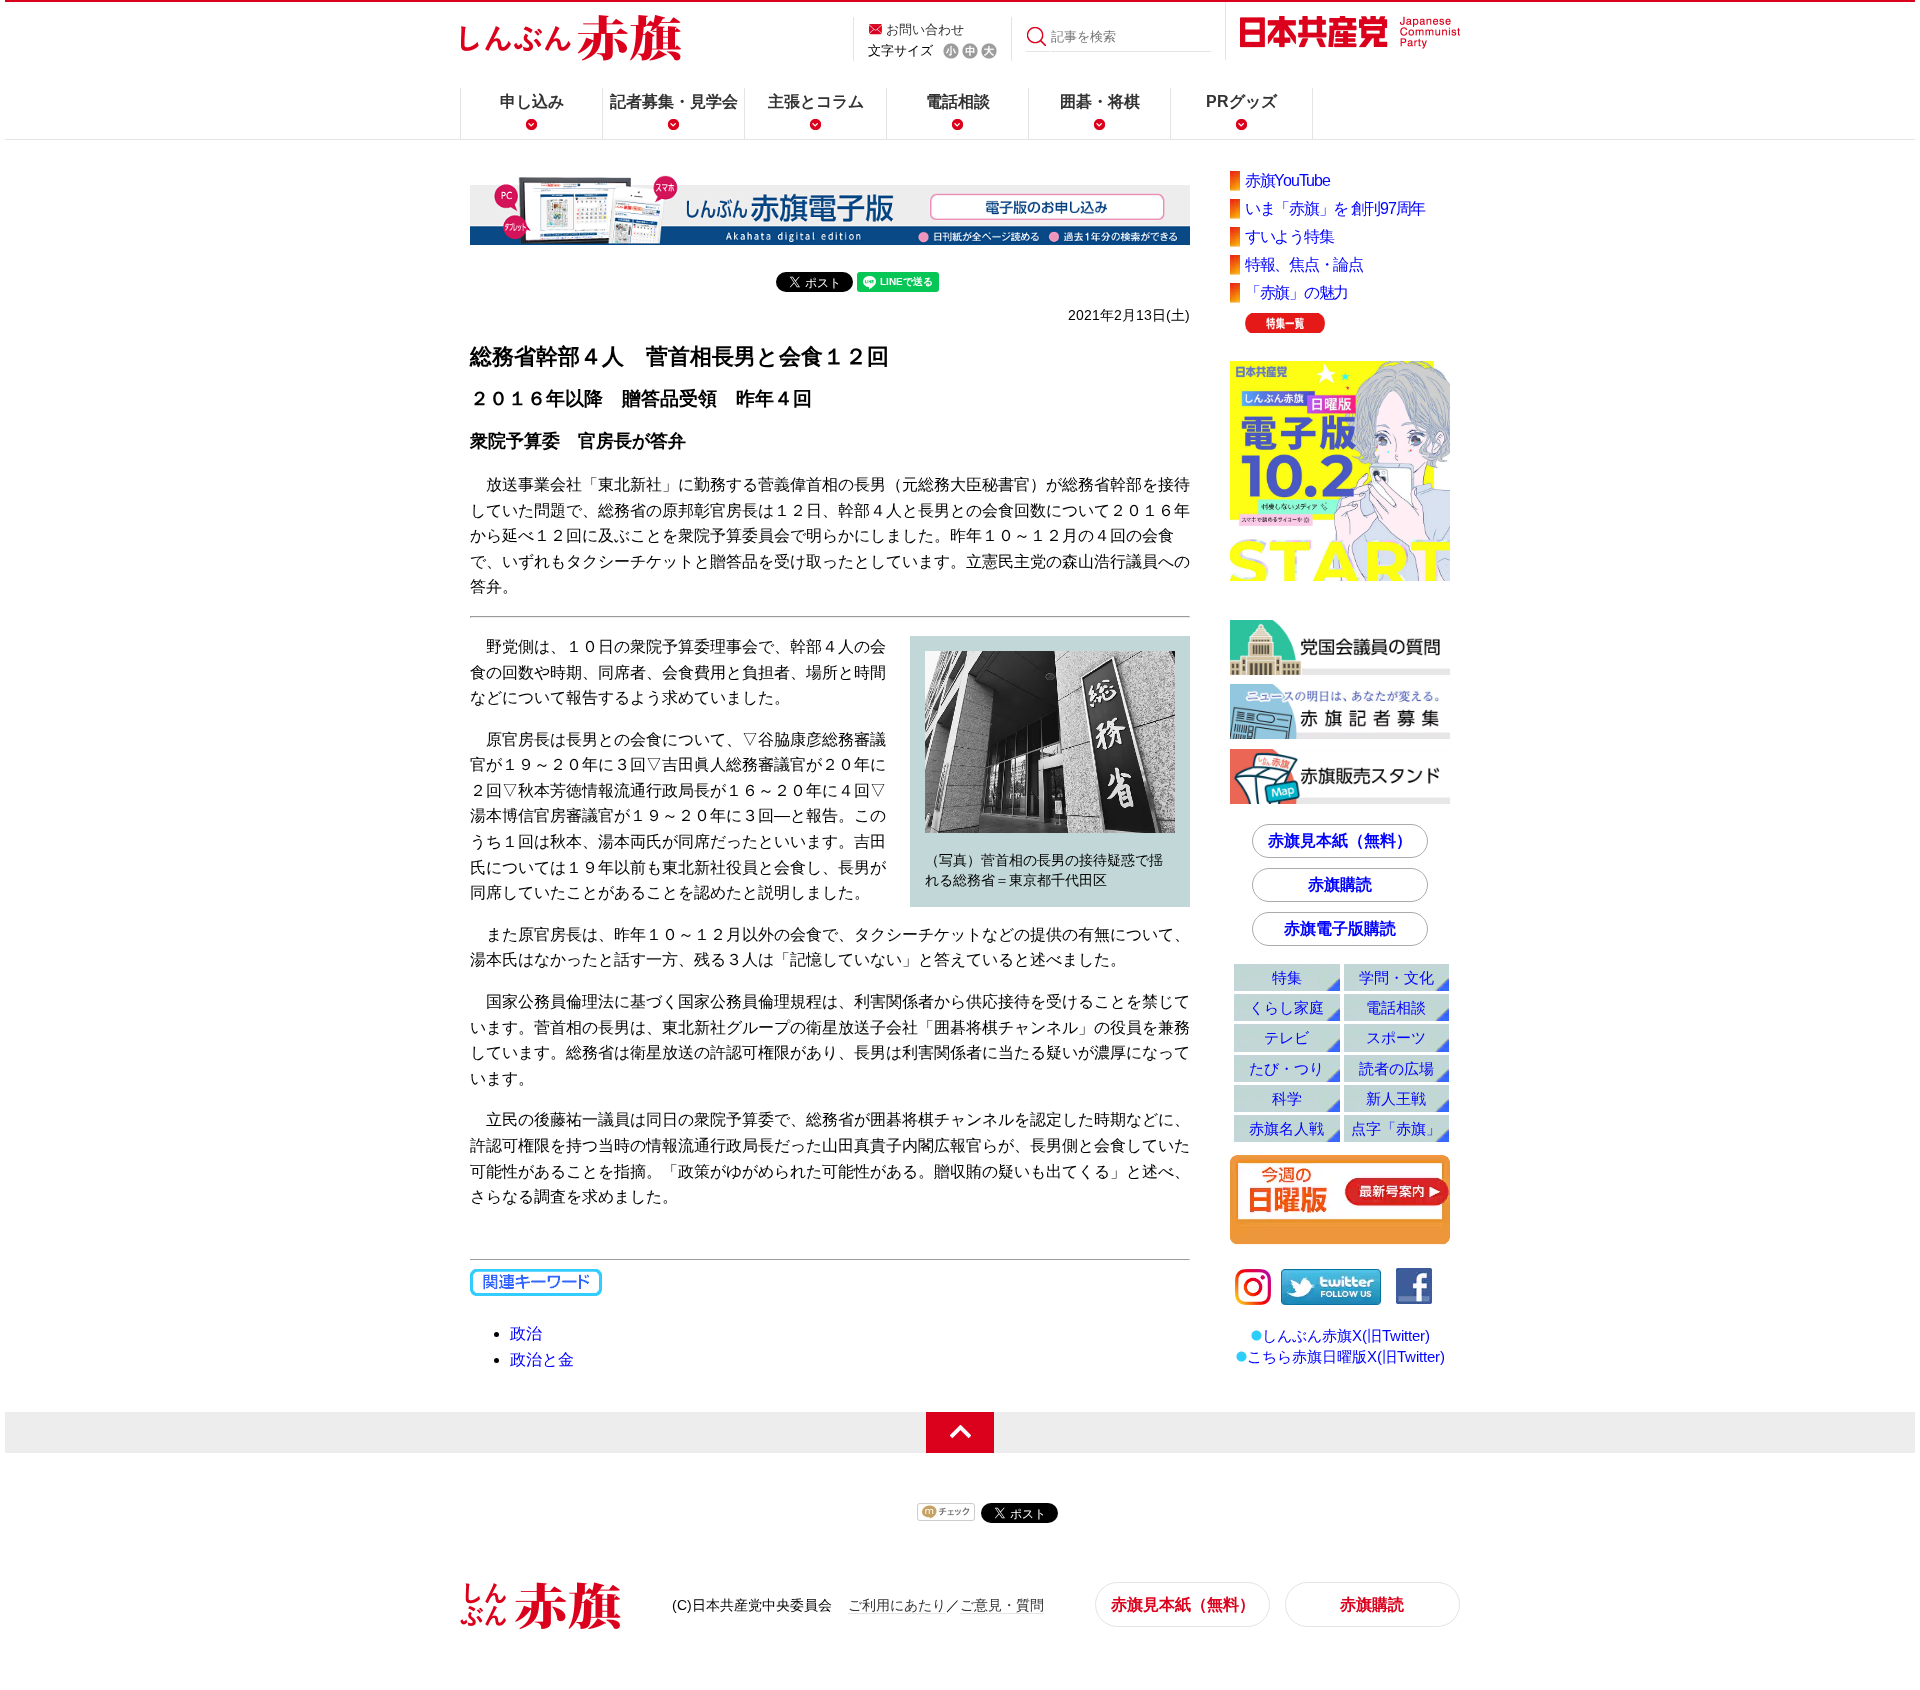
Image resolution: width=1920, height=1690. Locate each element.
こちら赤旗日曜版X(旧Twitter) (1346, 1356)
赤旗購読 (1340, 884)
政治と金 (542, 1359)
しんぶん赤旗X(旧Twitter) (1346, 1335)
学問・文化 (1396, 977)
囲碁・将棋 (1100, 101)
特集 (1287, 977)
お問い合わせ (925, 29)
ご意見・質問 (1002, 1605)
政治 (526, 1333)
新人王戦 (1396, 1098)
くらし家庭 (1286, 1007)
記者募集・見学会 (674, 101)
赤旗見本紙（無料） (1340, 840)
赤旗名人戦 (1286, 1128)
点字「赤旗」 (1396, 1128)
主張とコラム (816, 101)
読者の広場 (1396, 1068)
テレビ (1286, 1037)
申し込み (532, 101)
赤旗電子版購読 (1340, 928)
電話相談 (958, 101)
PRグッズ (1241, 101)
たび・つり (1286, 1068)
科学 (1287, 1098)
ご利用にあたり (897, 1605)
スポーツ (1396, 1037)
